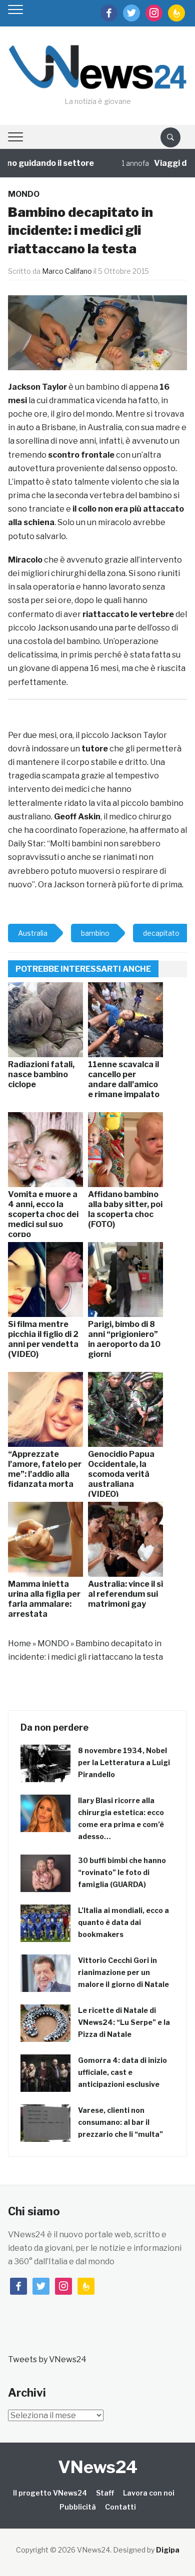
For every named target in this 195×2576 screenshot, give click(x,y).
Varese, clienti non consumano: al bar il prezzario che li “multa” (120, 2122)
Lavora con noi (149, 2493)
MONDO (24, 194)
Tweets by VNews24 (47, 2359)
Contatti (120, 2507)
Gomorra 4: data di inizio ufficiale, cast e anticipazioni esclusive (122, 2072)
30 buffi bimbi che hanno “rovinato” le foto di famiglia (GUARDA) (122, 1872)
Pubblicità (78, 2507)
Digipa (168, 2550)
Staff (105, 2493)
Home (19, 1643)
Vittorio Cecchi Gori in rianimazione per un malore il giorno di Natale (123, 1972)
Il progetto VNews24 (50, 2493)
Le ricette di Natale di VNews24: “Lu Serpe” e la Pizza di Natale (124, 2022)
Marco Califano (67, 271)
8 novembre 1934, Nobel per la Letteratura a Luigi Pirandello (124, 1762)
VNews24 (98, 2467)
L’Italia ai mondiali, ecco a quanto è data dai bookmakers (123, 1922)
